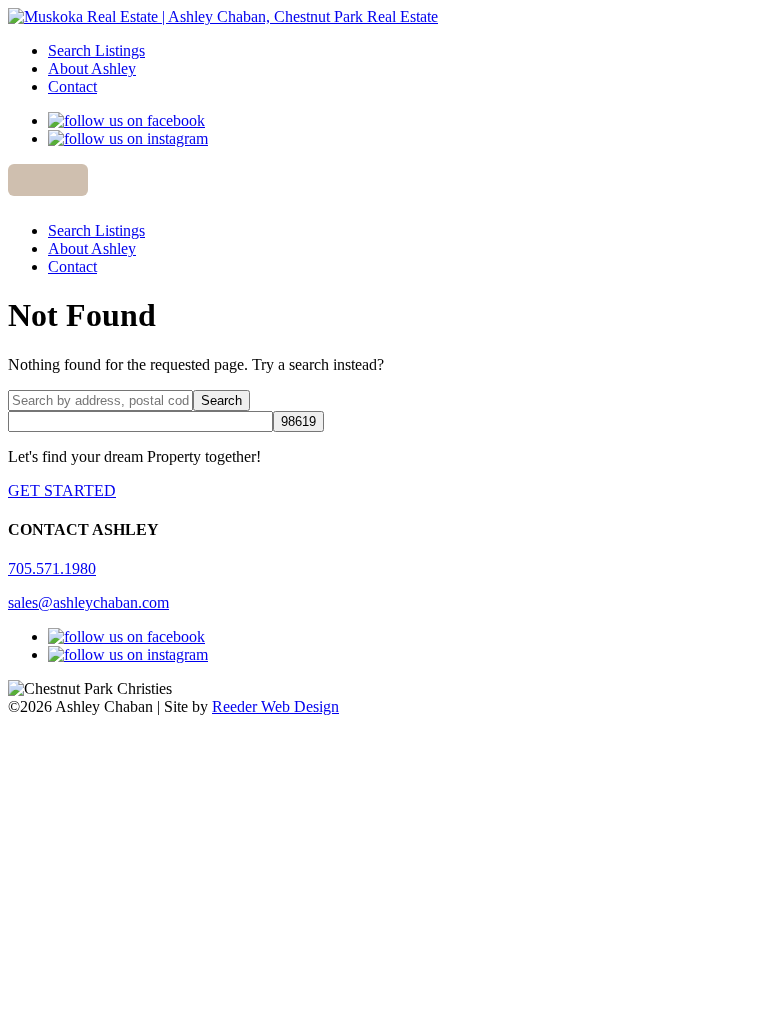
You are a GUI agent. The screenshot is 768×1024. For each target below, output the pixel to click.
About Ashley (92, 68)
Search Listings (96, 50)
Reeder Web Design (275, 706)
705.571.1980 (52, 568)
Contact (72, 86)
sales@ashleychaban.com (88, 602)
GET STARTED (62, 490)
